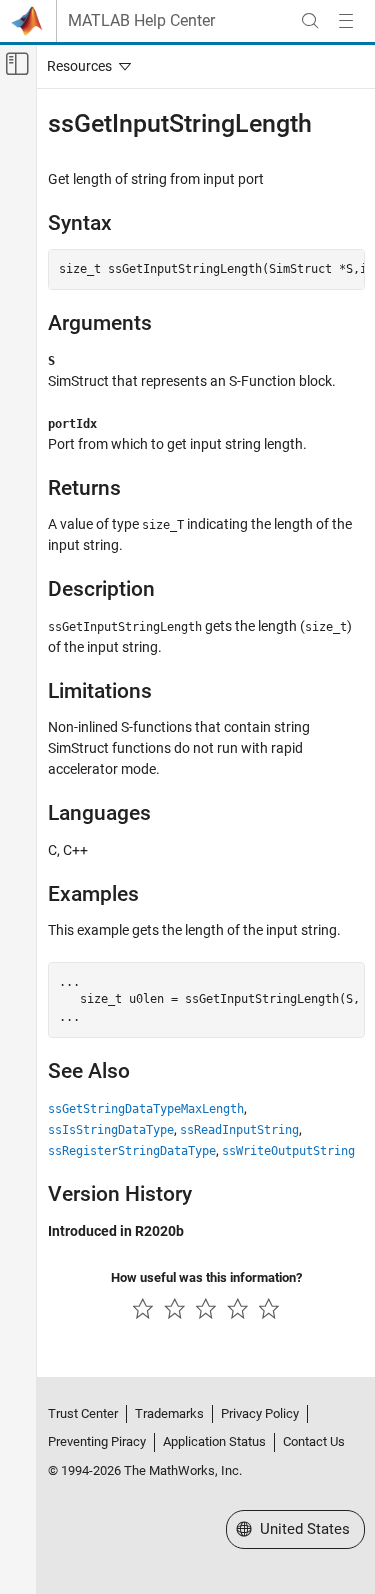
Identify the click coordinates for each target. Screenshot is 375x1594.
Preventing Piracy (97, 1441)
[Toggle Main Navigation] (346, 21)
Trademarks (169, 1413)
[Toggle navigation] (85, 66)
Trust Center (83, 1413)
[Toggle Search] (310, 21)
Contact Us (314, 1441)
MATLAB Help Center (141, 21)
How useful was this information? (206, 1277)
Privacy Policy (260, 1413)
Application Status (214, 1441)
